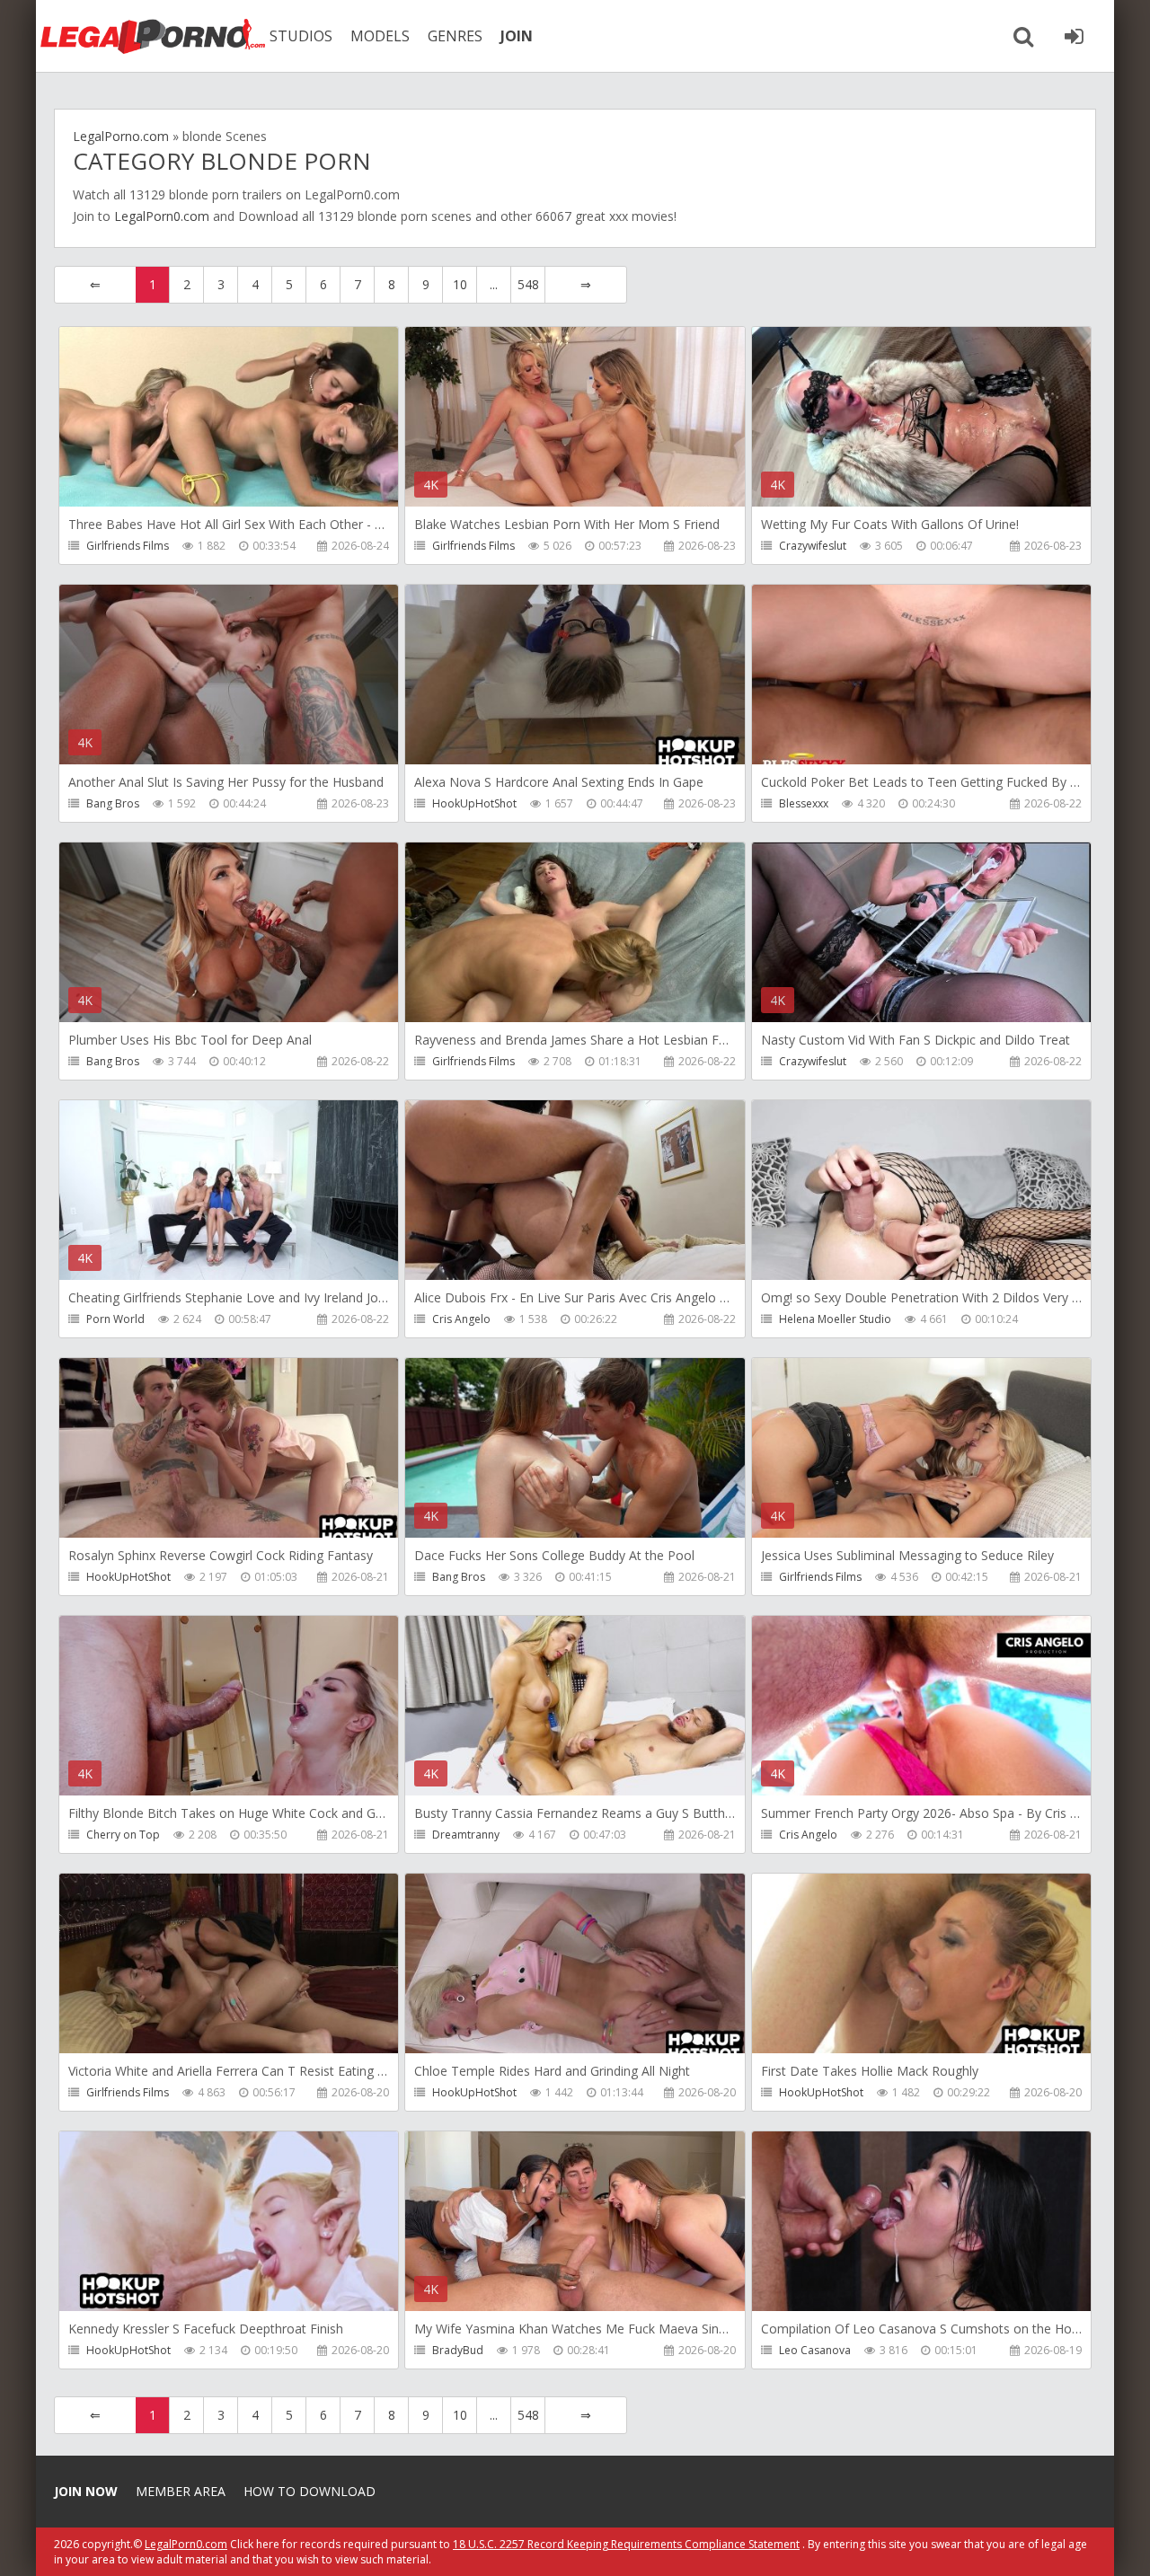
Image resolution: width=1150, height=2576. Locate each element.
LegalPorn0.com (162, 216)
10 (460, 284)
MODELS (380, 36)
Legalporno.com (153, 36)
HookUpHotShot (474, 803)
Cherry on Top (123, 1835)
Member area (181, 2491)
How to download (310, 2491)
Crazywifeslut (813, 546)
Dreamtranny (466, 1835)
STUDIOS (301, 36)
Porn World (115, 1319)
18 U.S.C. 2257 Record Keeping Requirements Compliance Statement (626, 2544)
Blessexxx (804, 803)
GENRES (455, 36)
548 (528, 284)
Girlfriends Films (128, 546)
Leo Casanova (815, 2350)
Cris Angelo (461, 1319)
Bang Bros (113, 803)
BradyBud (458, 2350)
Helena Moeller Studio (835, 1319)
